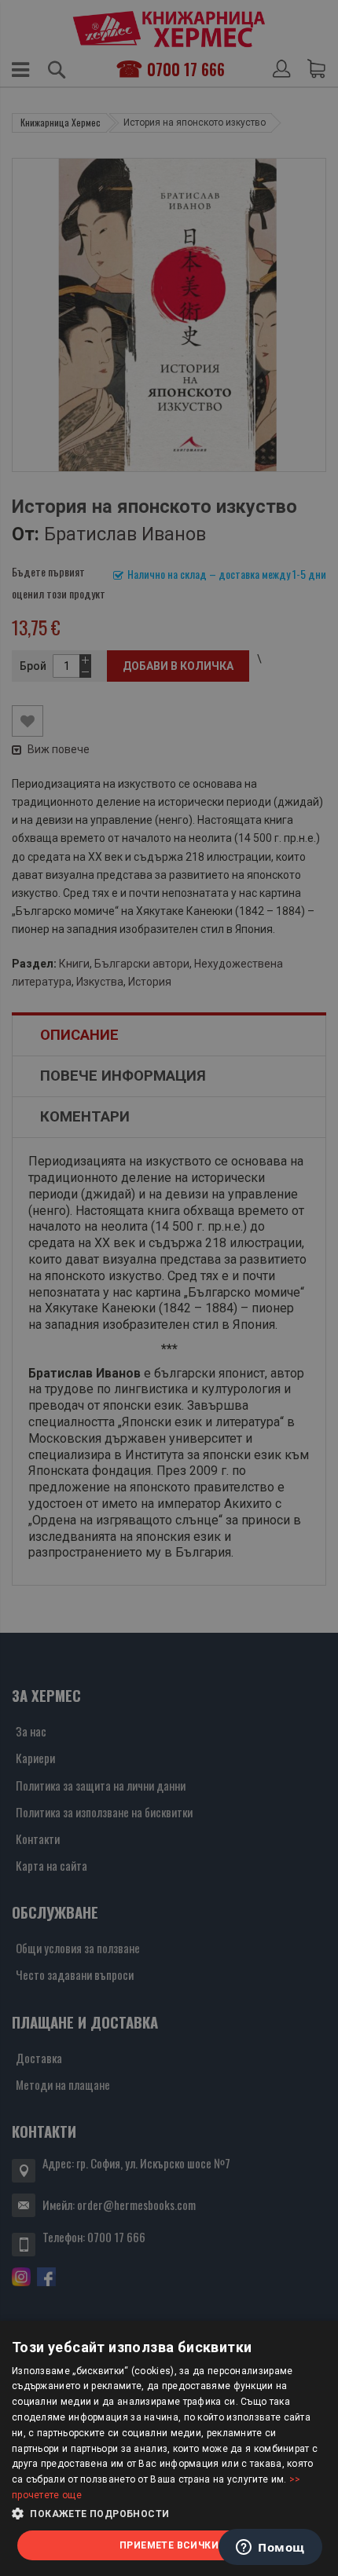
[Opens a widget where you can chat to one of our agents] (270, 2549)
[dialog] (169, 2448)
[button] (169, 2514)
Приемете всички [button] (169, 2545)
